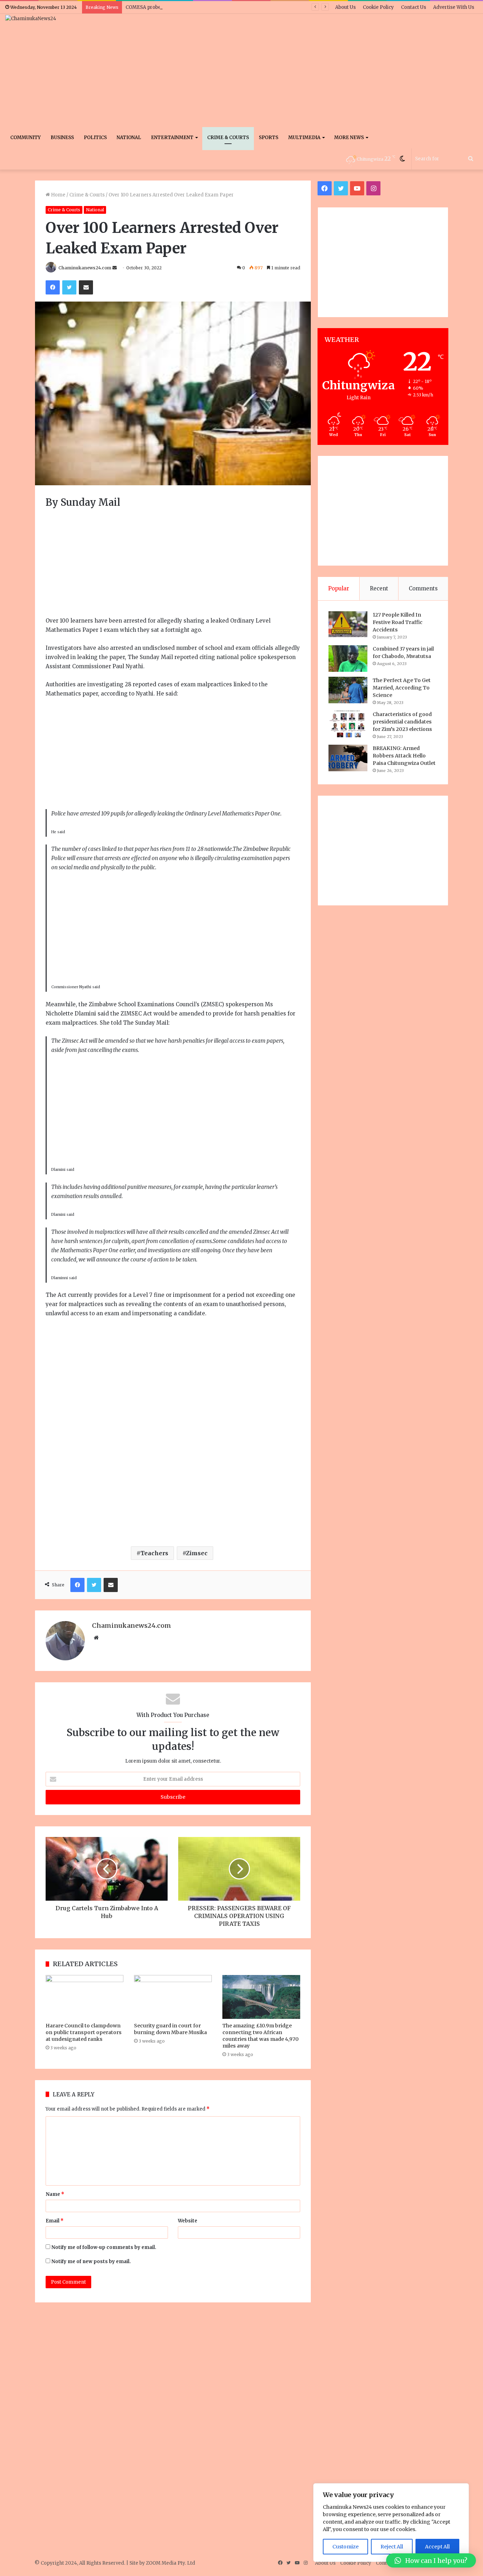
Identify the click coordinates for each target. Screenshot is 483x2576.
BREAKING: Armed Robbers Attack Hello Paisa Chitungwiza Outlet (404, 756)
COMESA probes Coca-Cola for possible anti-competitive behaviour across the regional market (235, 7)
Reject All (392, 2547)
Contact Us (414, 7)
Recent (379, 588)
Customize (345, 2547)
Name (55, 2194)
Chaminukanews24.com (85, 268)
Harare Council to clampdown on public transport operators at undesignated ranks (84, 2032)
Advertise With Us (454, 7)
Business (62, 138)
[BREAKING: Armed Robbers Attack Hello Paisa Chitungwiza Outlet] (348, 758)
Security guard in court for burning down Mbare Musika (170, 2029)
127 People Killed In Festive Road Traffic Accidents (398, 622)
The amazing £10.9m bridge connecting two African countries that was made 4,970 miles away (261, 2036)
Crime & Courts (228, 138)
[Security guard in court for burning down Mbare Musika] (173, 1997)
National (129, 138)
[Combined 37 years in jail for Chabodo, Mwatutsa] (348, 659)
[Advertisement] (322, 70)
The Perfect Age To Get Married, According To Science (402, 688)
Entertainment (172, 138)
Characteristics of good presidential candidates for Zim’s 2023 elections (402, 722)
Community (25, 138)
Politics (95, 138)
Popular (339, 588)
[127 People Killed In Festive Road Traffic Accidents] (348, 624)
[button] (431, 2560)
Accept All (437, 2547)
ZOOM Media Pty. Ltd (171, 2563)
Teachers (154, 1553)
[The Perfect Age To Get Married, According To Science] (348, 690)
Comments (423, 588)
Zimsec (197, 1553)
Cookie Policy (378, 7)
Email (55, 2221)
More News (349, 138)
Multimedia (304, 138)
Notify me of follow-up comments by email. (104, 2247)
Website (188, 2221)
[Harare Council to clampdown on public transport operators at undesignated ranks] (85, 1997)
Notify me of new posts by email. (91, 2262)
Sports (269, 138)
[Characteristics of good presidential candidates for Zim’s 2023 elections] (348, 724)
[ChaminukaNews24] (31, 18)
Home (58, 195)
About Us (345, 7)
